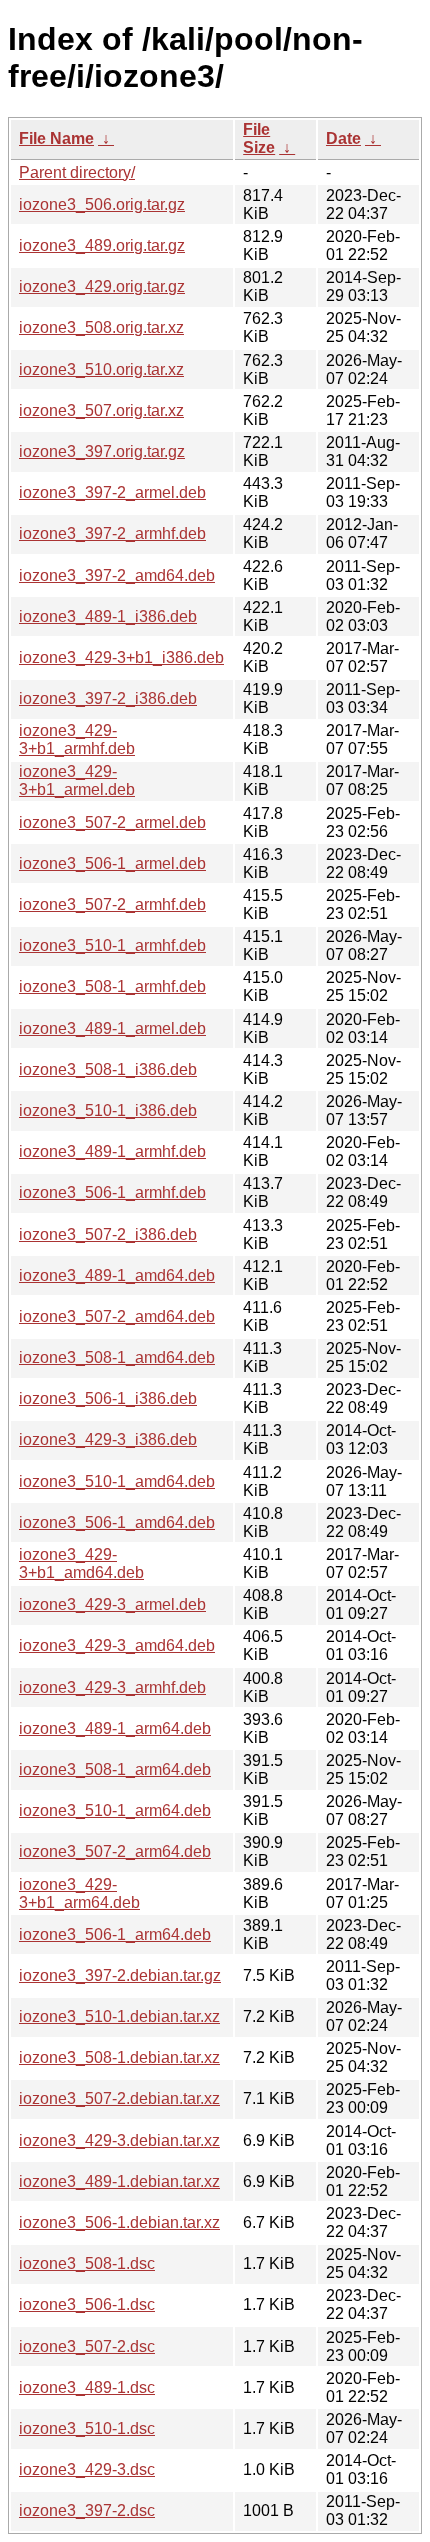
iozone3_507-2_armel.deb (112, 822)
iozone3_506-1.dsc (87, 2304)
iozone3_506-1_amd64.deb (117, 1522)
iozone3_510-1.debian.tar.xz (119, 2016)
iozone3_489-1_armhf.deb (112, 1151)
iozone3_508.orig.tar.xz (101, 327)
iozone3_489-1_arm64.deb (115, 1728)
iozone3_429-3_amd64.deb (117, 1645)
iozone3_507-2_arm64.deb (115, 1851)
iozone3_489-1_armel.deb (112, 1028)
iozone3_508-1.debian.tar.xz (119, 2057)
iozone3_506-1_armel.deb (112, 863)
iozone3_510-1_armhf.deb (112, 945)
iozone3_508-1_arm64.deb (115, 1769)
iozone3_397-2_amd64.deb (117, 575)
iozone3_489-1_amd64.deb (117, 1275)
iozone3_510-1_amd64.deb (117, 1481)
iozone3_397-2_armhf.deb (112, 533)
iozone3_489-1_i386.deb (108, 616)
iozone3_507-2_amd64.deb (117, 1316)
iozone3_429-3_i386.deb (108, 1439)
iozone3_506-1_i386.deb (108, 1398)
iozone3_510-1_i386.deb (108, 1110)
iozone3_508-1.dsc (87, 2263)
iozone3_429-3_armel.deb (112, 1604)
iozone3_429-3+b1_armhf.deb (77, 739)
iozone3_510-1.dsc (87, 2428)
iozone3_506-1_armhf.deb (112, 1192)
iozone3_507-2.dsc (87, 2346)
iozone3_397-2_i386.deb (108, 698)
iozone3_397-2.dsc (87, 2510)
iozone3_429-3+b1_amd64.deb (81, 1563)
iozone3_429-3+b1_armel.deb (77, 780)
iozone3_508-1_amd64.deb (117, 1357)
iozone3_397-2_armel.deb (112, 492)
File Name (56, 138)
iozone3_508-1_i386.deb (108, 1069)
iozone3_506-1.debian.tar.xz (119, 2222)
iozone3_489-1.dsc (87, 2387)
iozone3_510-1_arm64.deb (115, 1810)
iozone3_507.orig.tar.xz (101, 410)
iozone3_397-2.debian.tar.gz (120, 1975)
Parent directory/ (77, 172)
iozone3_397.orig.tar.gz (102, 451)
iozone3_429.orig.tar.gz (102, 286)
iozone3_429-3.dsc (87, 2469)
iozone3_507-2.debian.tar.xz (119, 2098)
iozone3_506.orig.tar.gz (102, 204)
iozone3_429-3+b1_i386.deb (121, 657)
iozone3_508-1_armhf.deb (112, 986)
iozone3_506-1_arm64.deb (115, 1934)
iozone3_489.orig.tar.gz (102, 245)
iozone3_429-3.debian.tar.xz (119, 2140)
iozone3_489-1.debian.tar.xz (119, 2181)
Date (343, 138)
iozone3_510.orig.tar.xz (101, 369)
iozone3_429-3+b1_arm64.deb (79, 1893)
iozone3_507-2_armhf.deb (112, 904)
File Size (259, 138)
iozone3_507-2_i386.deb (108, 1234)
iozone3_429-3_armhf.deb (112, 1687)
